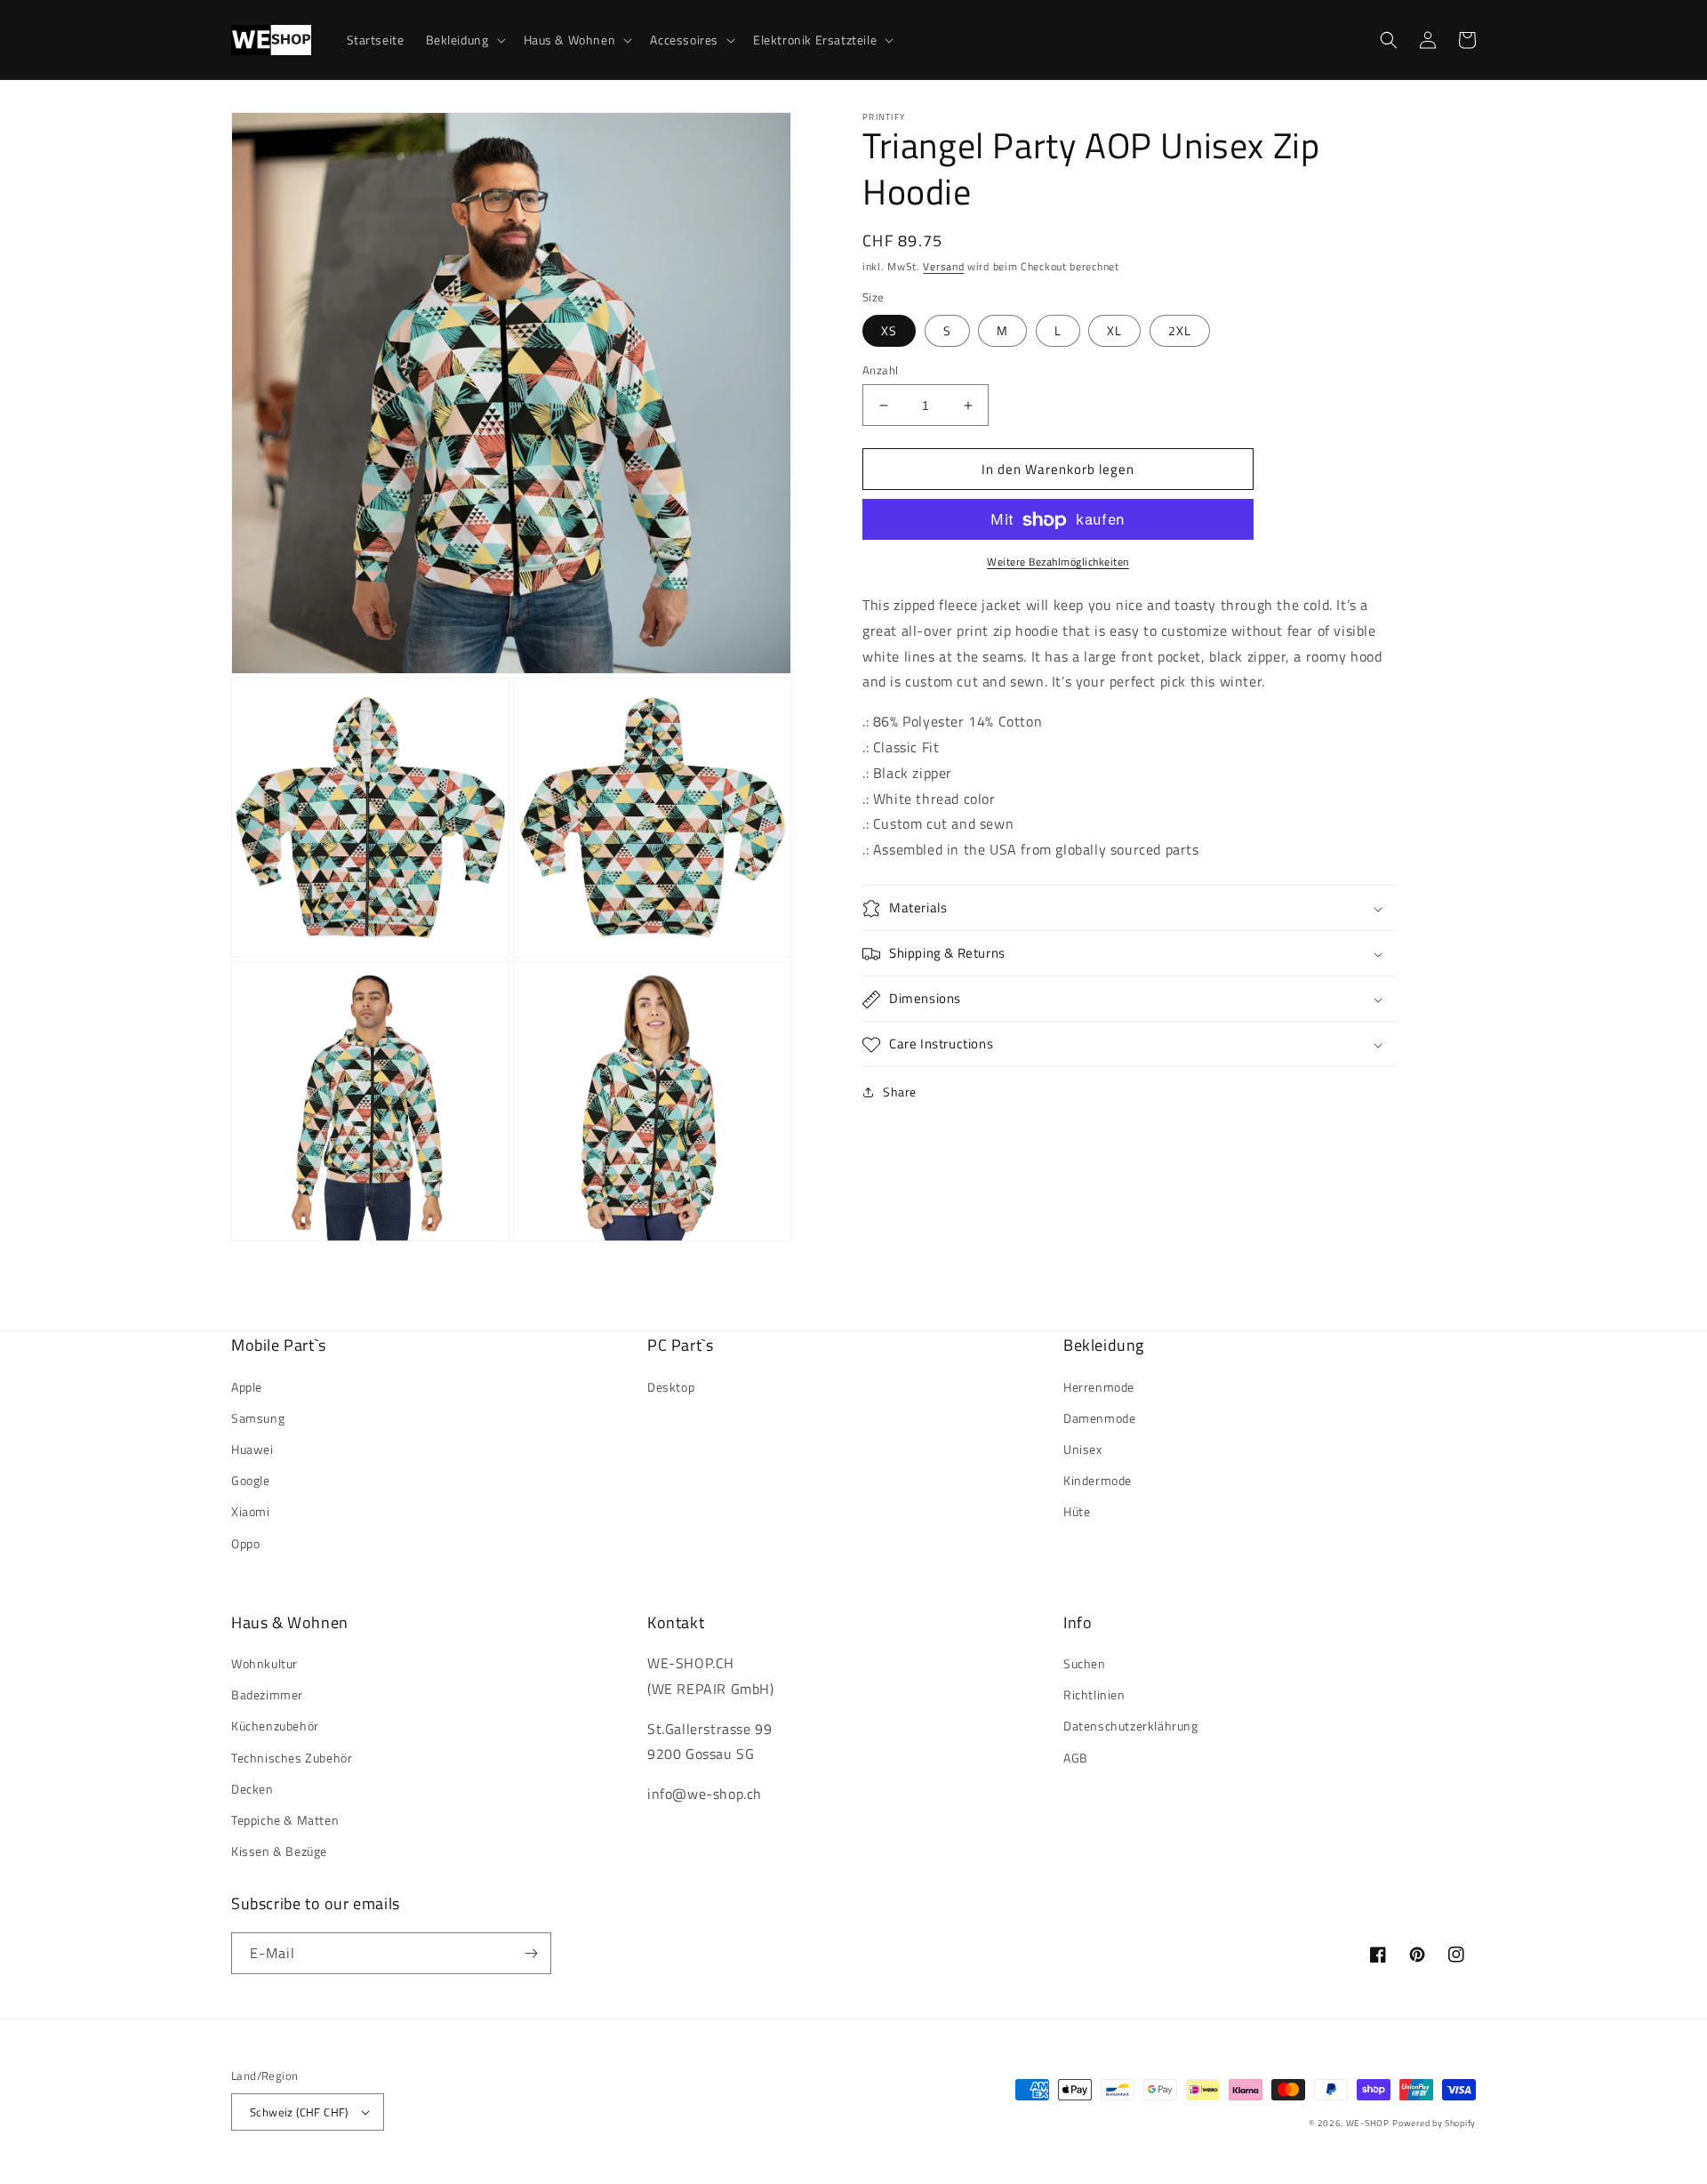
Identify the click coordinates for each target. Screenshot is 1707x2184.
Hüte (1077, 1511)
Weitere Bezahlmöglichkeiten (1058, 563)
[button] (464, 40)
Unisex (1083, 1449)
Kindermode (1098, 1480)
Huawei (252, 1449)
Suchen (1085, 1663)
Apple (247, 1387)
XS (889, 330)
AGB (1076, 1758)
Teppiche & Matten (285, 1820)
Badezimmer (267, 1694)
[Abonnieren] (531, 1953)
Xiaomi (251, 1511)
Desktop (671, 1387)
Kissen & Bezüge (279, 1851)
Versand (943, 266)
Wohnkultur (264, 1663)
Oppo (245, 1543)
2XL (1180, 330)
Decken (252, 1789)
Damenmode (1099, 1418)
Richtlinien (1094, 1694)
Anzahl (880, 370)
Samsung (258, 1418)
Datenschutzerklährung (1131, 1726)
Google (251, 1480)
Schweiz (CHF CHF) (299, 2112)
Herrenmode (1099, 1387)
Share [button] (900, 1092)
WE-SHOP (1368, 2123)
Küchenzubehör (275, 1726)
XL (1114, 330)
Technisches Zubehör (292, 1758)
